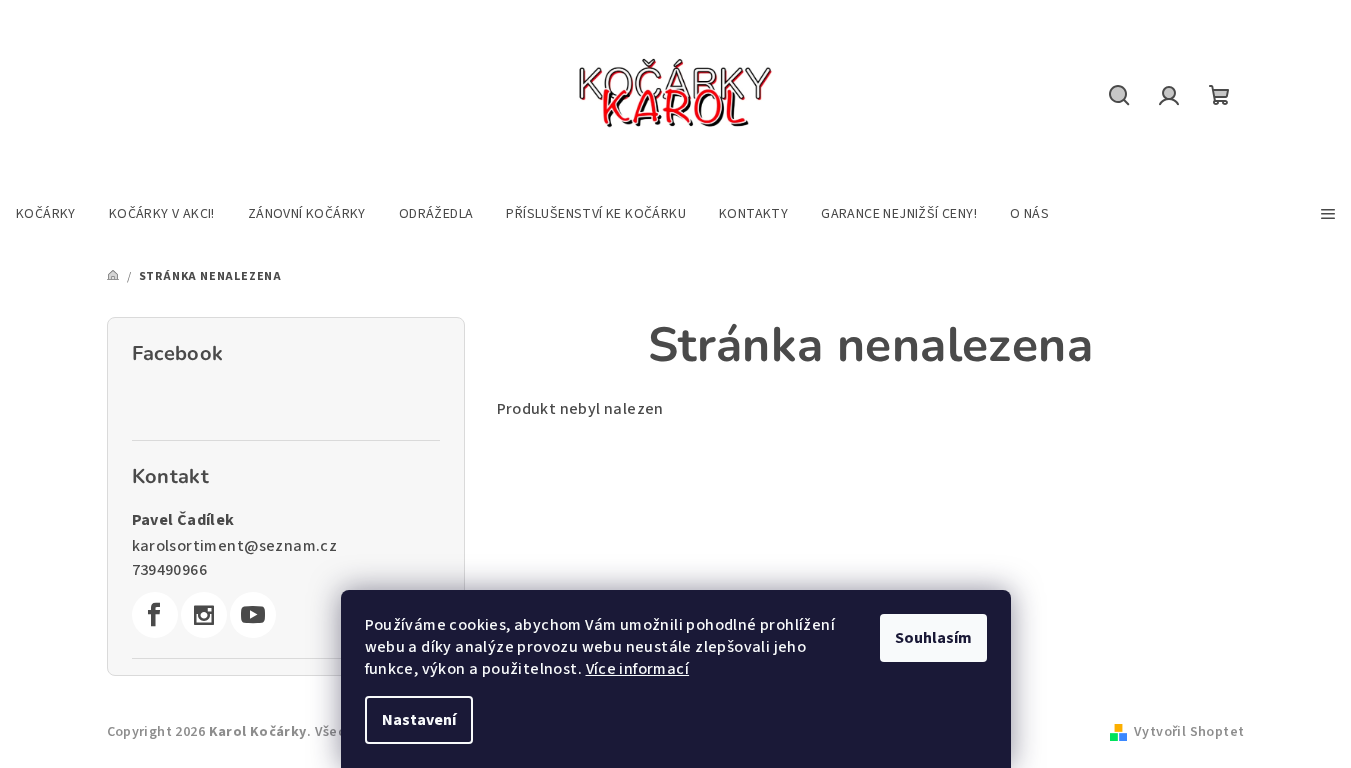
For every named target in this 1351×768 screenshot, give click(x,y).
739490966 (170, 570)
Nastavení (419, 720)
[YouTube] (253, 615)
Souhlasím (933, 638)
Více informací (638, 669)
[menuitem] (46, 214)
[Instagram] (204, 615)
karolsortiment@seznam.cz (235, 546)
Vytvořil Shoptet (1189, 732)
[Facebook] (155, 615)
